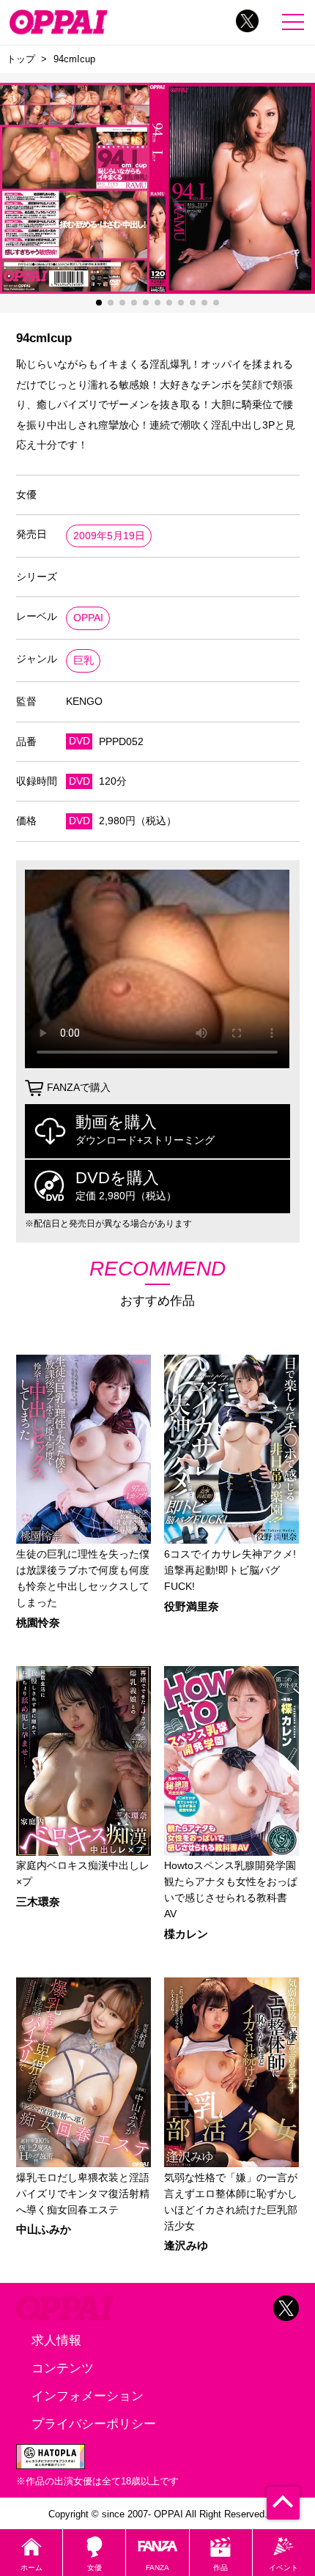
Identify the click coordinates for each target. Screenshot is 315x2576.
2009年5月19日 (109, 536)
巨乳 (84, 660)
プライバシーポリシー (94, 2424)
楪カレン (186, 1935)
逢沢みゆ (186, 2246)
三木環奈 (38, 1902)
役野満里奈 (192, 1607)
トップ (21, 59)
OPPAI (88, 618)
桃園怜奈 (38, 1623)
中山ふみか (44, 2230)
